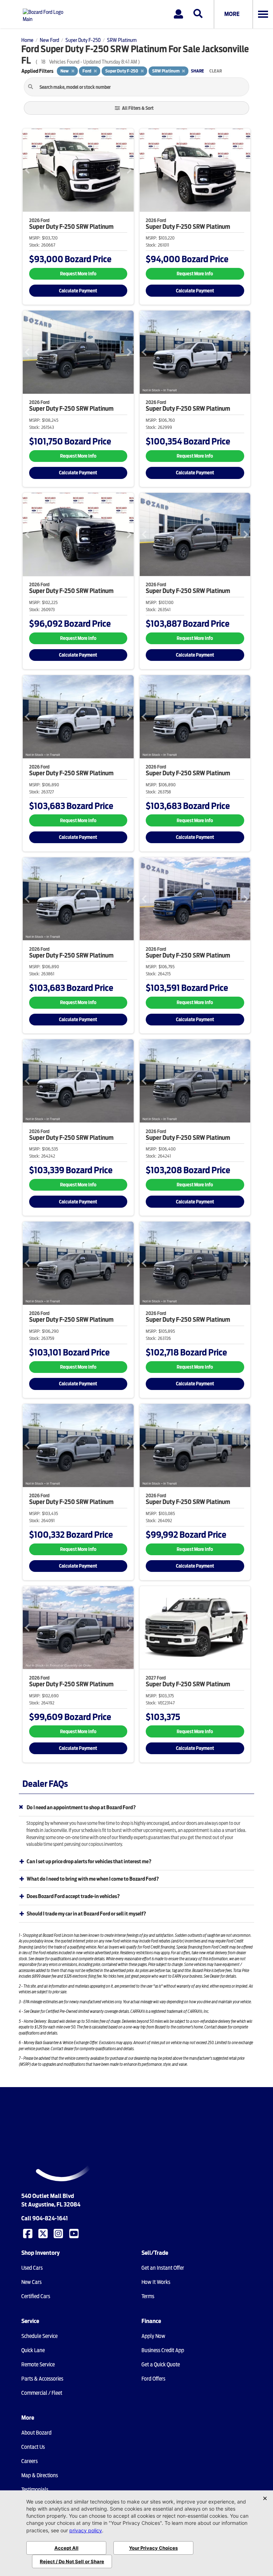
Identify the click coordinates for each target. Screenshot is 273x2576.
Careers (30, 2461)
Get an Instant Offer (163, 2268)
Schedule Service (39, 2336)
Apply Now (153, 2336)
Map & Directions (40, 2475)
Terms (148, 2296)
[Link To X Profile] (44, 2233)
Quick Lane (33, 2350)
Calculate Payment (78, 291)
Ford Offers (153, 2379)
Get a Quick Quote (161, 2365)
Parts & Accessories (42, 2379)
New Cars (31, 2282)
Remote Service (38, 2365)
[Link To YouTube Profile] (75, 2233)
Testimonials (35, 2490)
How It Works (156, 2282)
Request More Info (78, 274)
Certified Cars (36, 2296)
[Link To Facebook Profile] (28, 2233)
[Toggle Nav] (263, 14)
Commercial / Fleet (42, 2393)
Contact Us (33, 2447)
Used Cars (32, 2268)
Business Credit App (163, 2350)
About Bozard (36, 2433)
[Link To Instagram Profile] (59, 2233)
